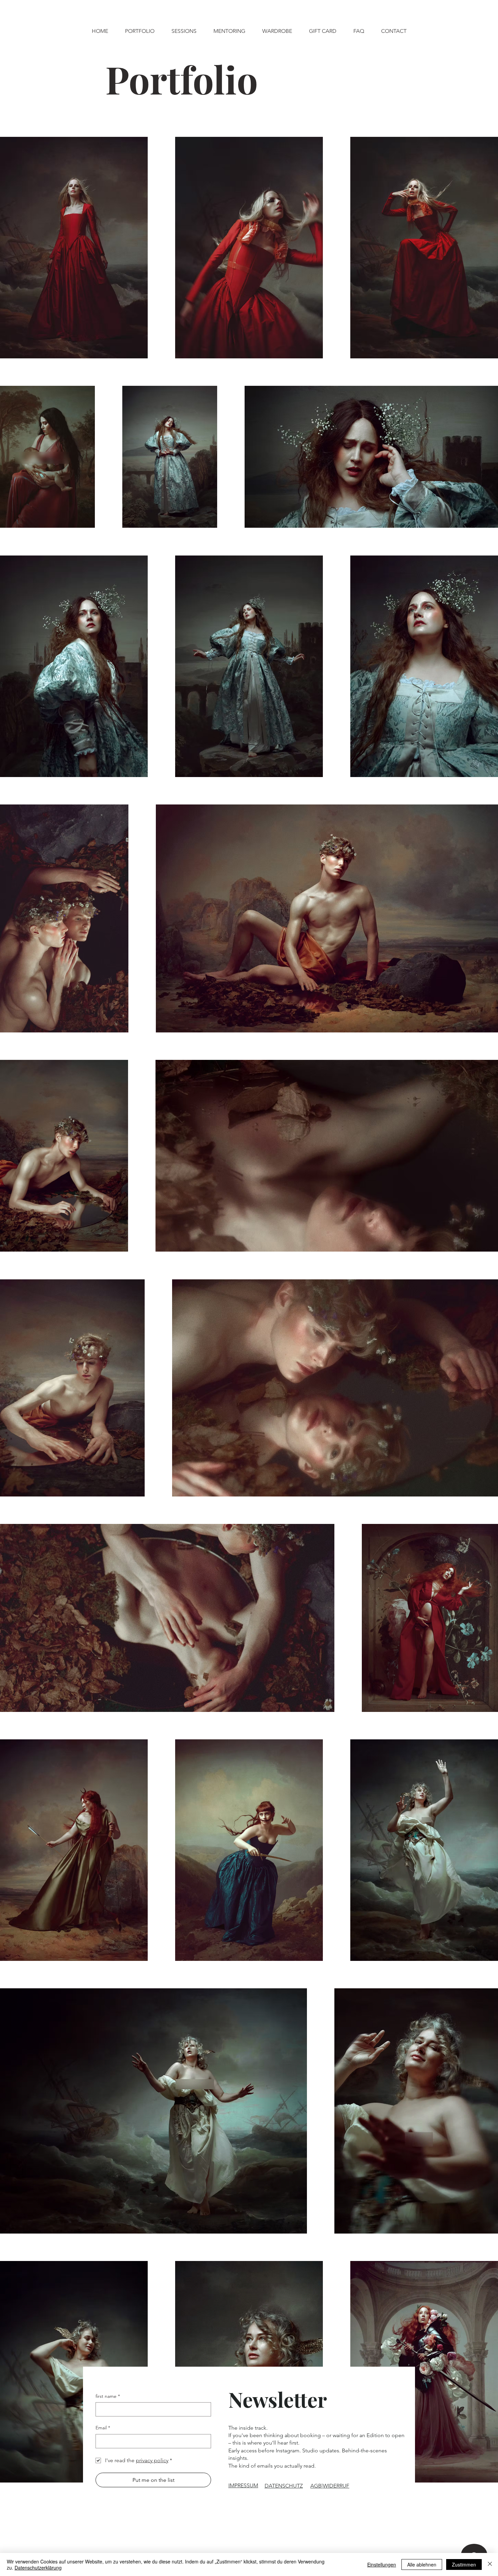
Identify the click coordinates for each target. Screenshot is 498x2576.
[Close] (490, 2564)
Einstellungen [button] (382, 2564)
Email (103, 2428)
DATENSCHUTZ (284, 2486)
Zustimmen (464, 2564)
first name (108, 2396)
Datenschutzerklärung (38, 2568)
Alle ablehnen (422, 2564)
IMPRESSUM (243, 2485)
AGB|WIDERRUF (330, 2486)
